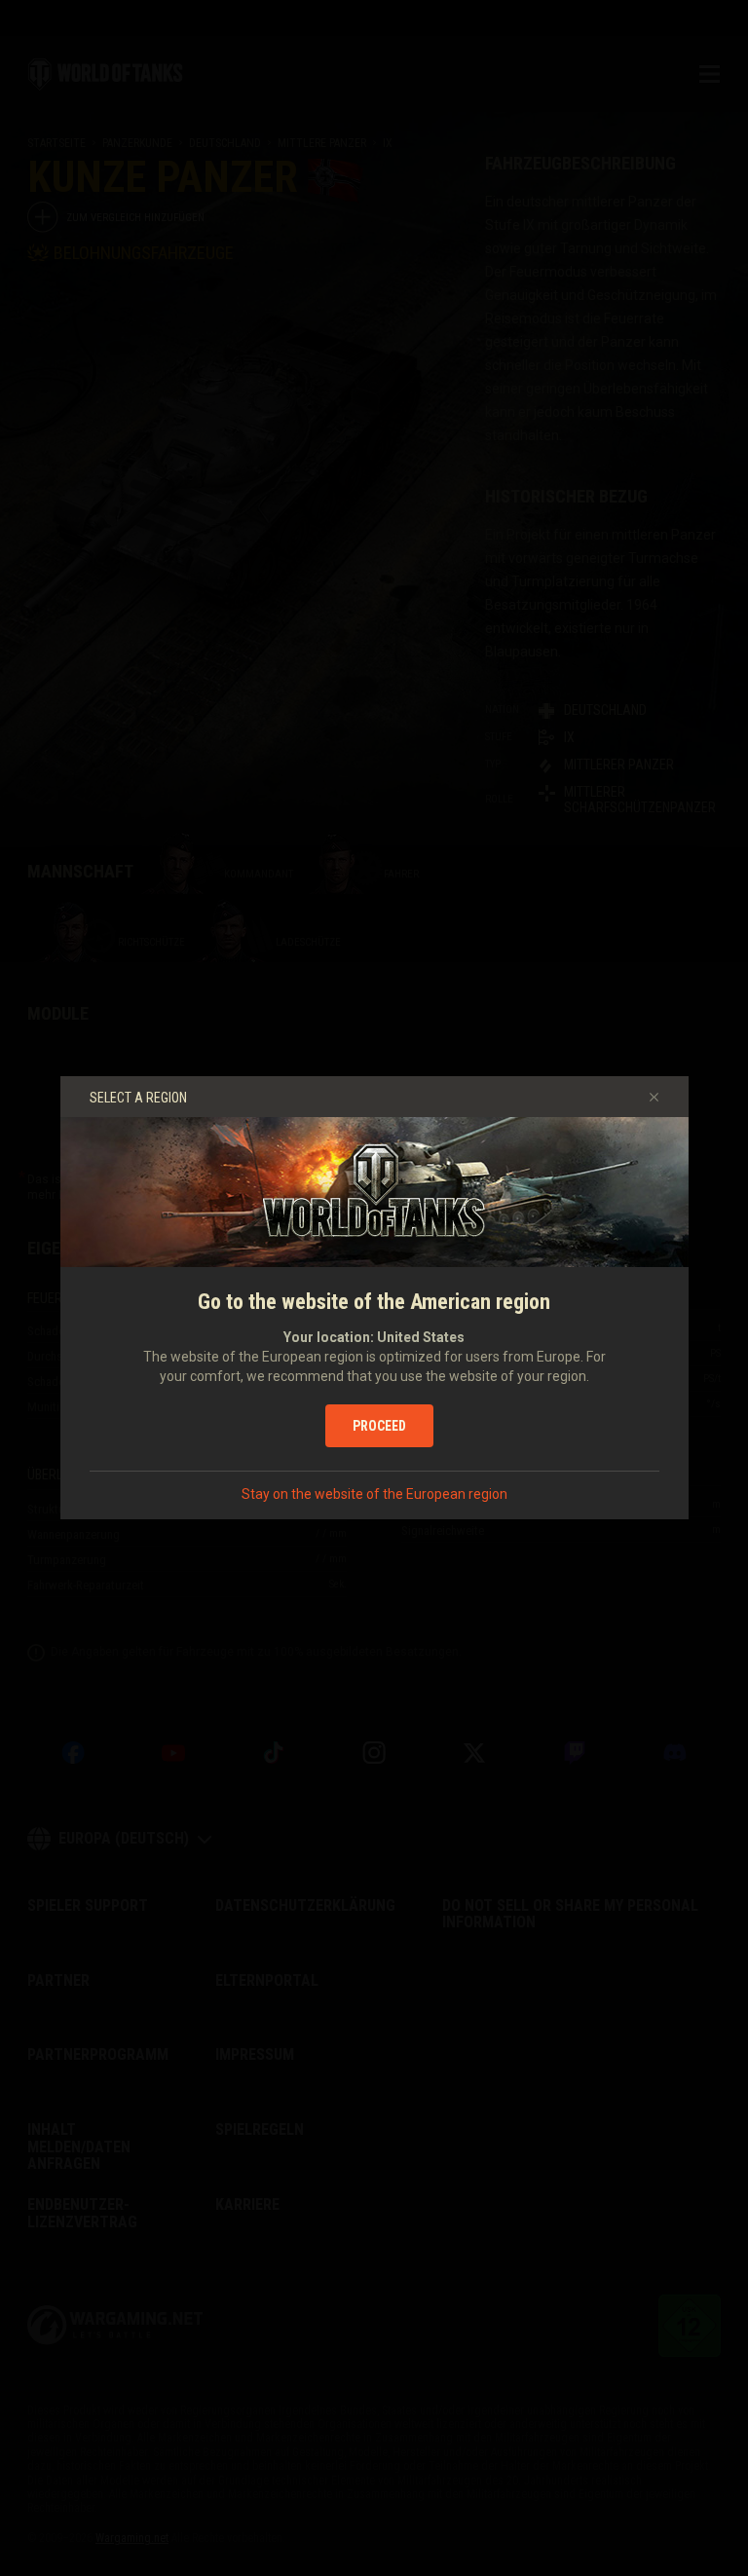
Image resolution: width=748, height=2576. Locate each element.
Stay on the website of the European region (374, 1494)
